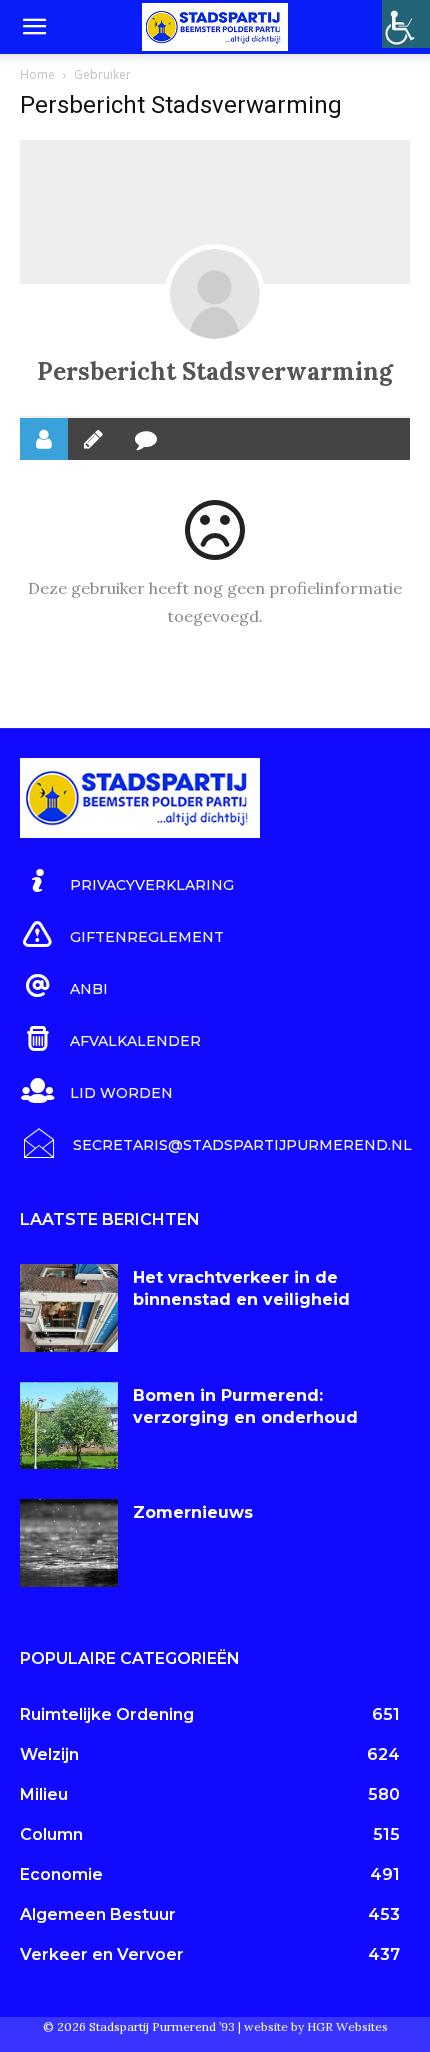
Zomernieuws (193, 1512)
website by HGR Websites (316, 2026)
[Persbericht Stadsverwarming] (215, 294)
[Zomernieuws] (69, 1543)
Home (37, 74)
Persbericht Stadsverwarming (215, 371)
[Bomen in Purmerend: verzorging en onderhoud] (69, 1426)
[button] (34, 27)
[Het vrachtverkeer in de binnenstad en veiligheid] (69, 1308)
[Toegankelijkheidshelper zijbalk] (406, 24)
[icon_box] (127, 882)
